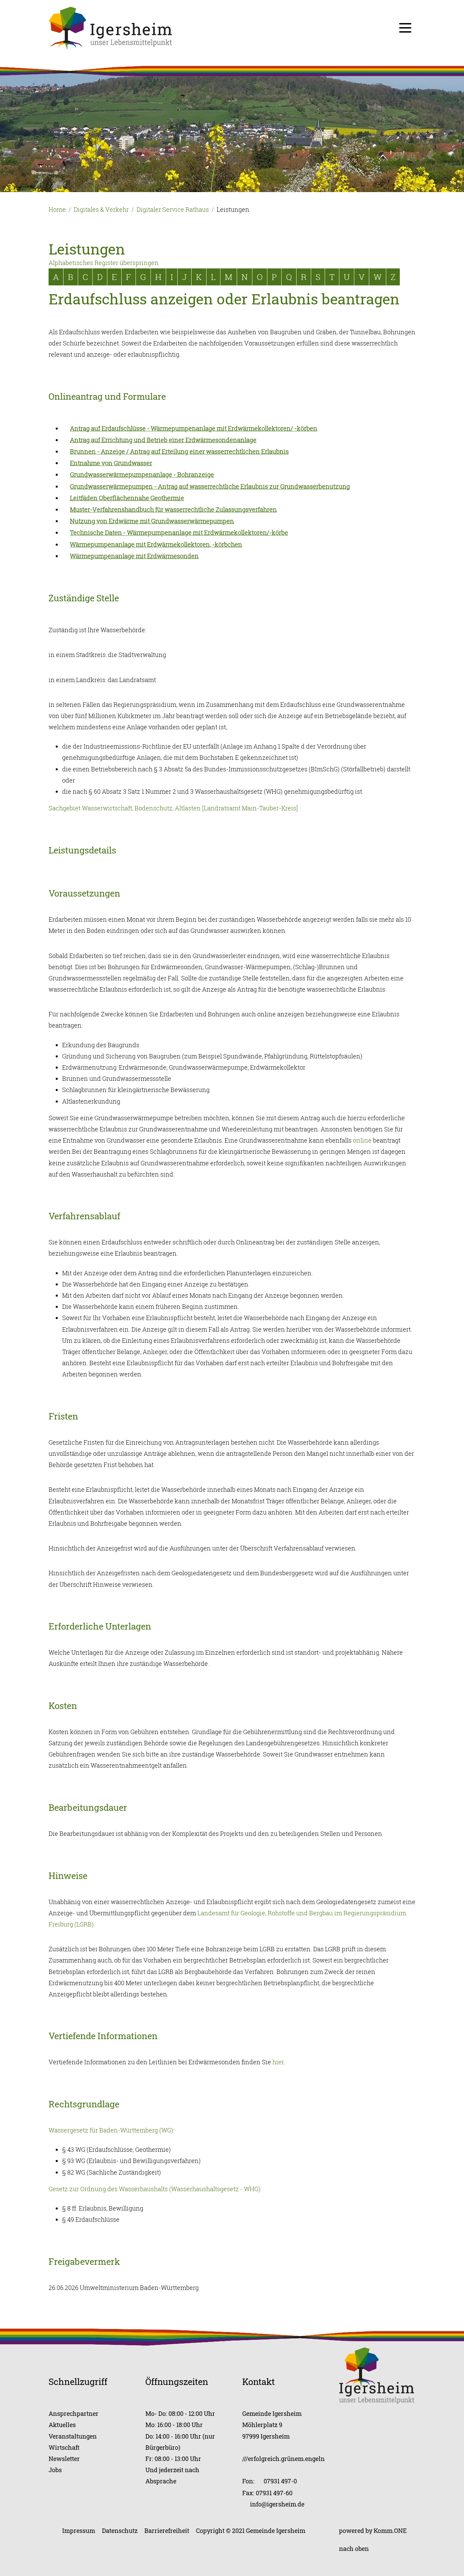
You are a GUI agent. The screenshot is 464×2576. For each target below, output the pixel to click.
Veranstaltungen (73, 2436)
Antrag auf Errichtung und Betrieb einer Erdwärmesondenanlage (163, 440)
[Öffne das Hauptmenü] (405, 28)
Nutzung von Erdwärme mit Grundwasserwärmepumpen (152, 521)
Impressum (79, 2531)
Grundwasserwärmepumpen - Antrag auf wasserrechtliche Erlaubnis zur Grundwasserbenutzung (210, 486)
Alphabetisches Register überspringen (104, 263)
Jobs (55, 2470)
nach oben (354, 2549)
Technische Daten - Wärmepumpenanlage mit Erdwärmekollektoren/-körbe (179, 532)
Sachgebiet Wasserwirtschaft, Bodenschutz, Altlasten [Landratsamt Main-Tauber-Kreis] (173, 808)
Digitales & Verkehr (101, 209)
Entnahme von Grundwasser (111, 463)
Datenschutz (120, 2531)
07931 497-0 (280, 2481)
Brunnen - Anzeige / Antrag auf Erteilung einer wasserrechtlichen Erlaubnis (179, 451)
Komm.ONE (390, 2531)
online (362, 1140)
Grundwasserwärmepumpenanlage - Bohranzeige (142, 474)
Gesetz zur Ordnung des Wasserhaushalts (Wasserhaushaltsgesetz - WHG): (155, 2189)
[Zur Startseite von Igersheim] (110, 27)
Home (57, 209)
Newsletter (64, 2459)
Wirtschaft (64, 2447)
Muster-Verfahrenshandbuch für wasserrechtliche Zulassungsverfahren (173, 509)
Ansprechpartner (74, 2413)
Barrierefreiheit (167, 2531)
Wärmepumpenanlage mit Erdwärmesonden (134, 556)
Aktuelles (62, 2425)
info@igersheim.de (277, 2504)
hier (278, 2062)
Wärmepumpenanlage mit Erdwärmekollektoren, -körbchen (156, 544)
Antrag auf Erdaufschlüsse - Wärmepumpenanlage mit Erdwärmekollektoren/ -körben (194, 428)
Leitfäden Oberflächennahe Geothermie (127, 498)
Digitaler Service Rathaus (173, 209)
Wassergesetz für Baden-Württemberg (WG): (111, 2130)
